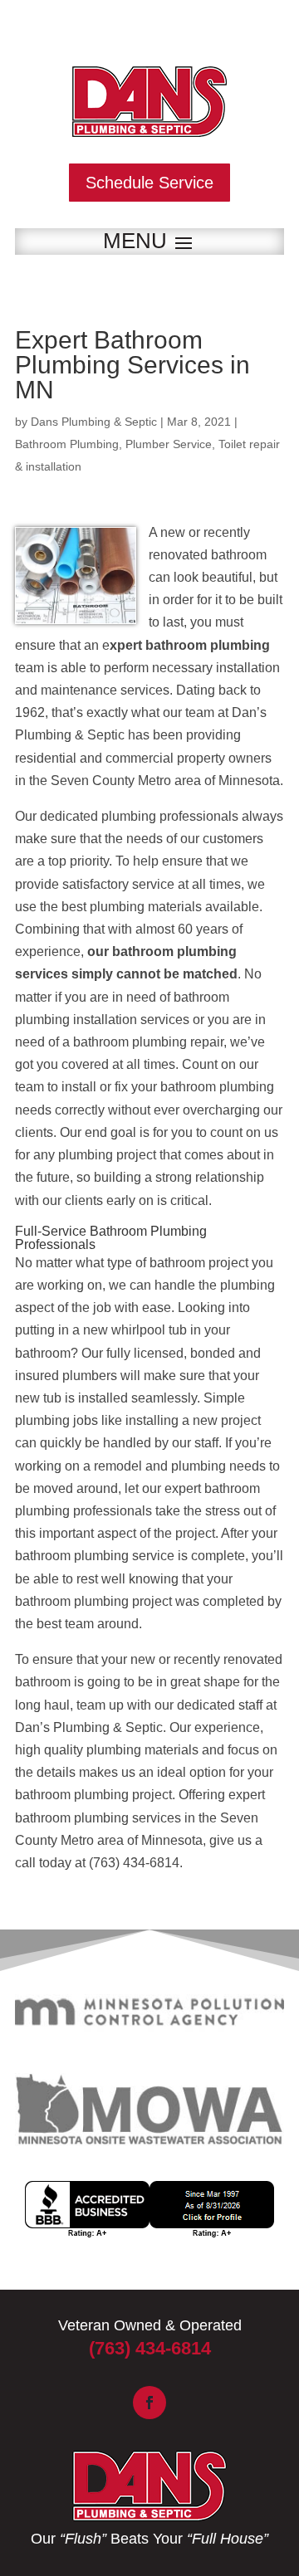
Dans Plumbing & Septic (94, 422)
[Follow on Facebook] (149, 2403)
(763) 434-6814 (150, 2348)
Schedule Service (149, 183)
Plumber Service (169, 444)
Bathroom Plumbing (67, 444)
